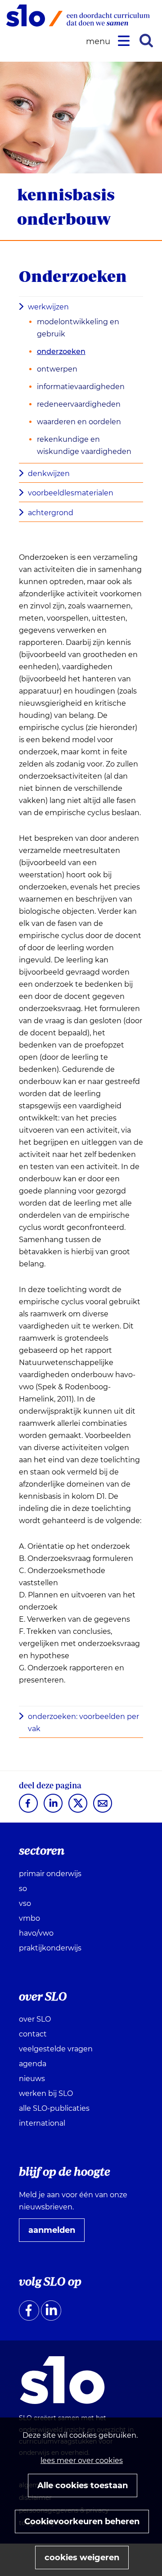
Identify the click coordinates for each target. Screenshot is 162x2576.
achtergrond (51, 513)
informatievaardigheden (81, 387)
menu (99, 42)
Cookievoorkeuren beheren (82, 2522)
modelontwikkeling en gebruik (78, 328)
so (23, 1889)
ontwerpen (57, 369)
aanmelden (55, 2233)
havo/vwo (36, 1933)
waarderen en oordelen (79, 422)
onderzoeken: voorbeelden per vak (83, 1723)
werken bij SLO (46, 2093)
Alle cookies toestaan (83, 2485)
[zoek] (146, 41)
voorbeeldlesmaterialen (71, 493)
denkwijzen (49, 474)
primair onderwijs (50, 1874)
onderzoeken (61, 351)
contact (33, 2034)
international (42, 2123)
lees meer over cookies (82, 2460)
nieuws (32, 2079)
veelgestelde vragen (56, 2049)
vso (25, 1903)
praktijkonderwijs (50, 1948)
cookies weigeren (82, 2558)
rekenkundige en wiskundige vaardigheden (84, 445)
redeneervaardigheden (79, 404)
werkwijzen (48, 307)
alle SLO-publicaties (54, 2108)
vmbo (29, 1918)
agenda (33, 2064)
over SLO (35, 2019)
